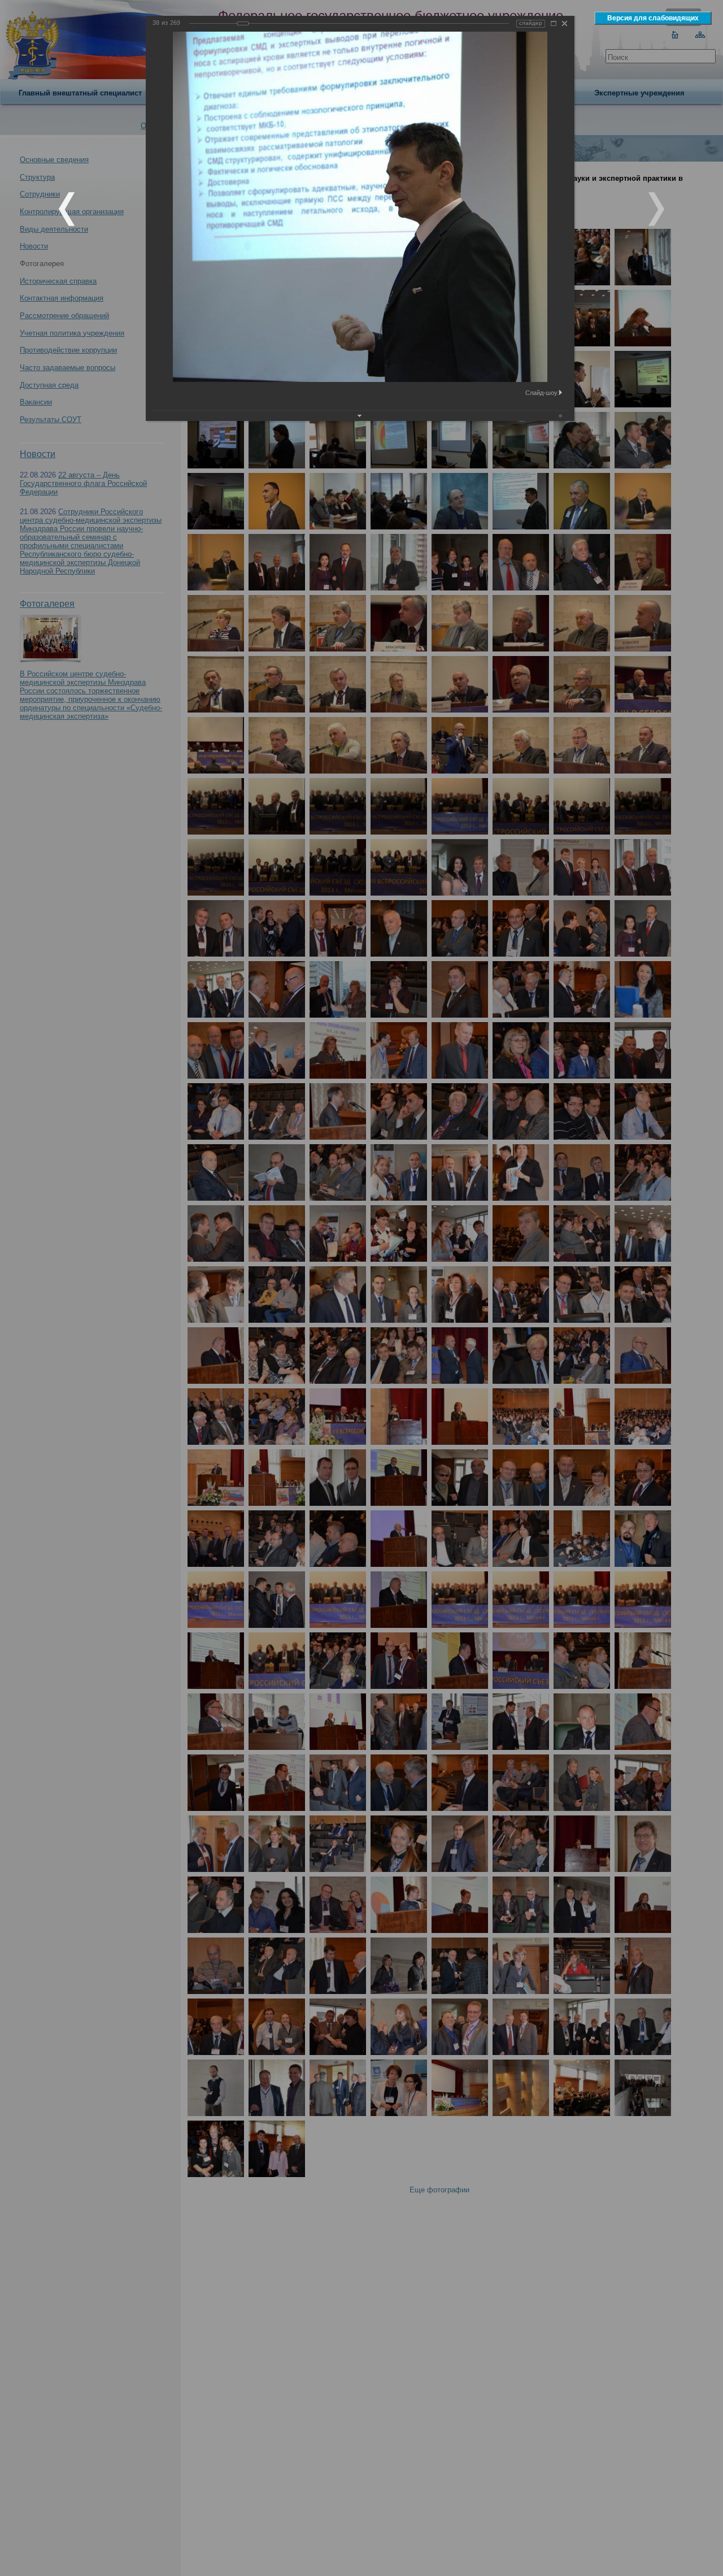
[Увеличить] (554, 23)
